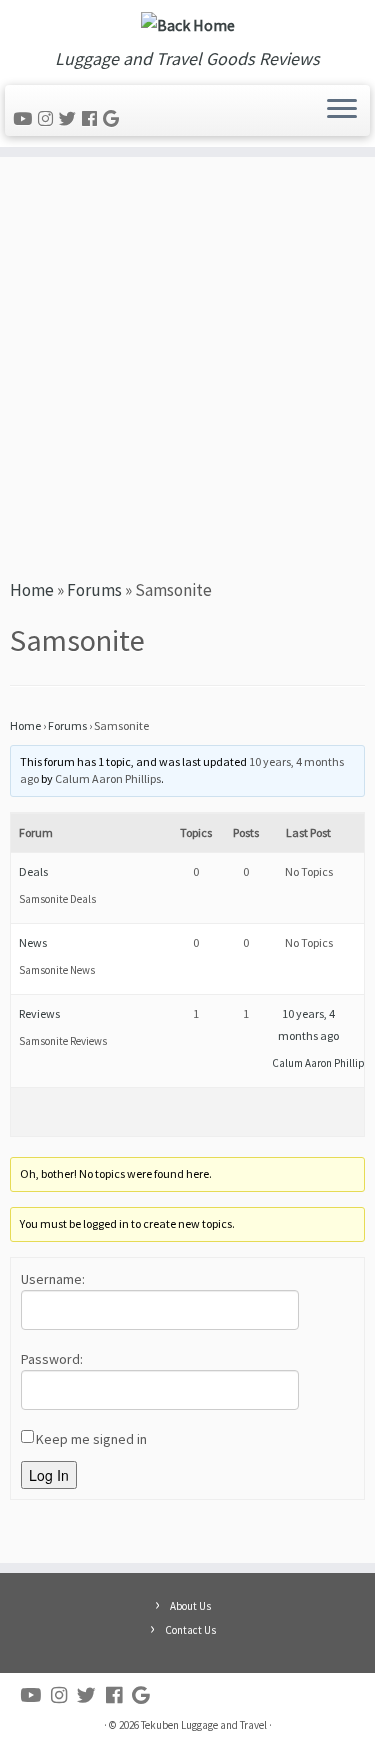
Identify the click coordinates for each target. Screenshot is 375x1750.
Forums (94, 590)
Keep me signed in (91, 1439)
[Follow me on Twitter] (70, 119)
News (33, 942)
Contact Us (190, 1630)
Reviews (39, 1013)
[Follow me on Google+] (114, 119)
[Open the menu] (342, 111)
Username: (53, 1279)
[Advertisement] (187, 364)
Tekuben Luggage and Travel (204, 1725)
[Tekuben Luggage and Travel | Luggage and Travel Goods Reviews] (187, 24)
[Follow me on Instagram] (48, 119)
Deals (33, 871)
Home (32, 590)
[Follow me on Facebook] (92, 119)
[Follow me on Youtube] (25, 119)
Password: (52, 1359)
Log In (49, 1475)
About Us (190, 1606)
